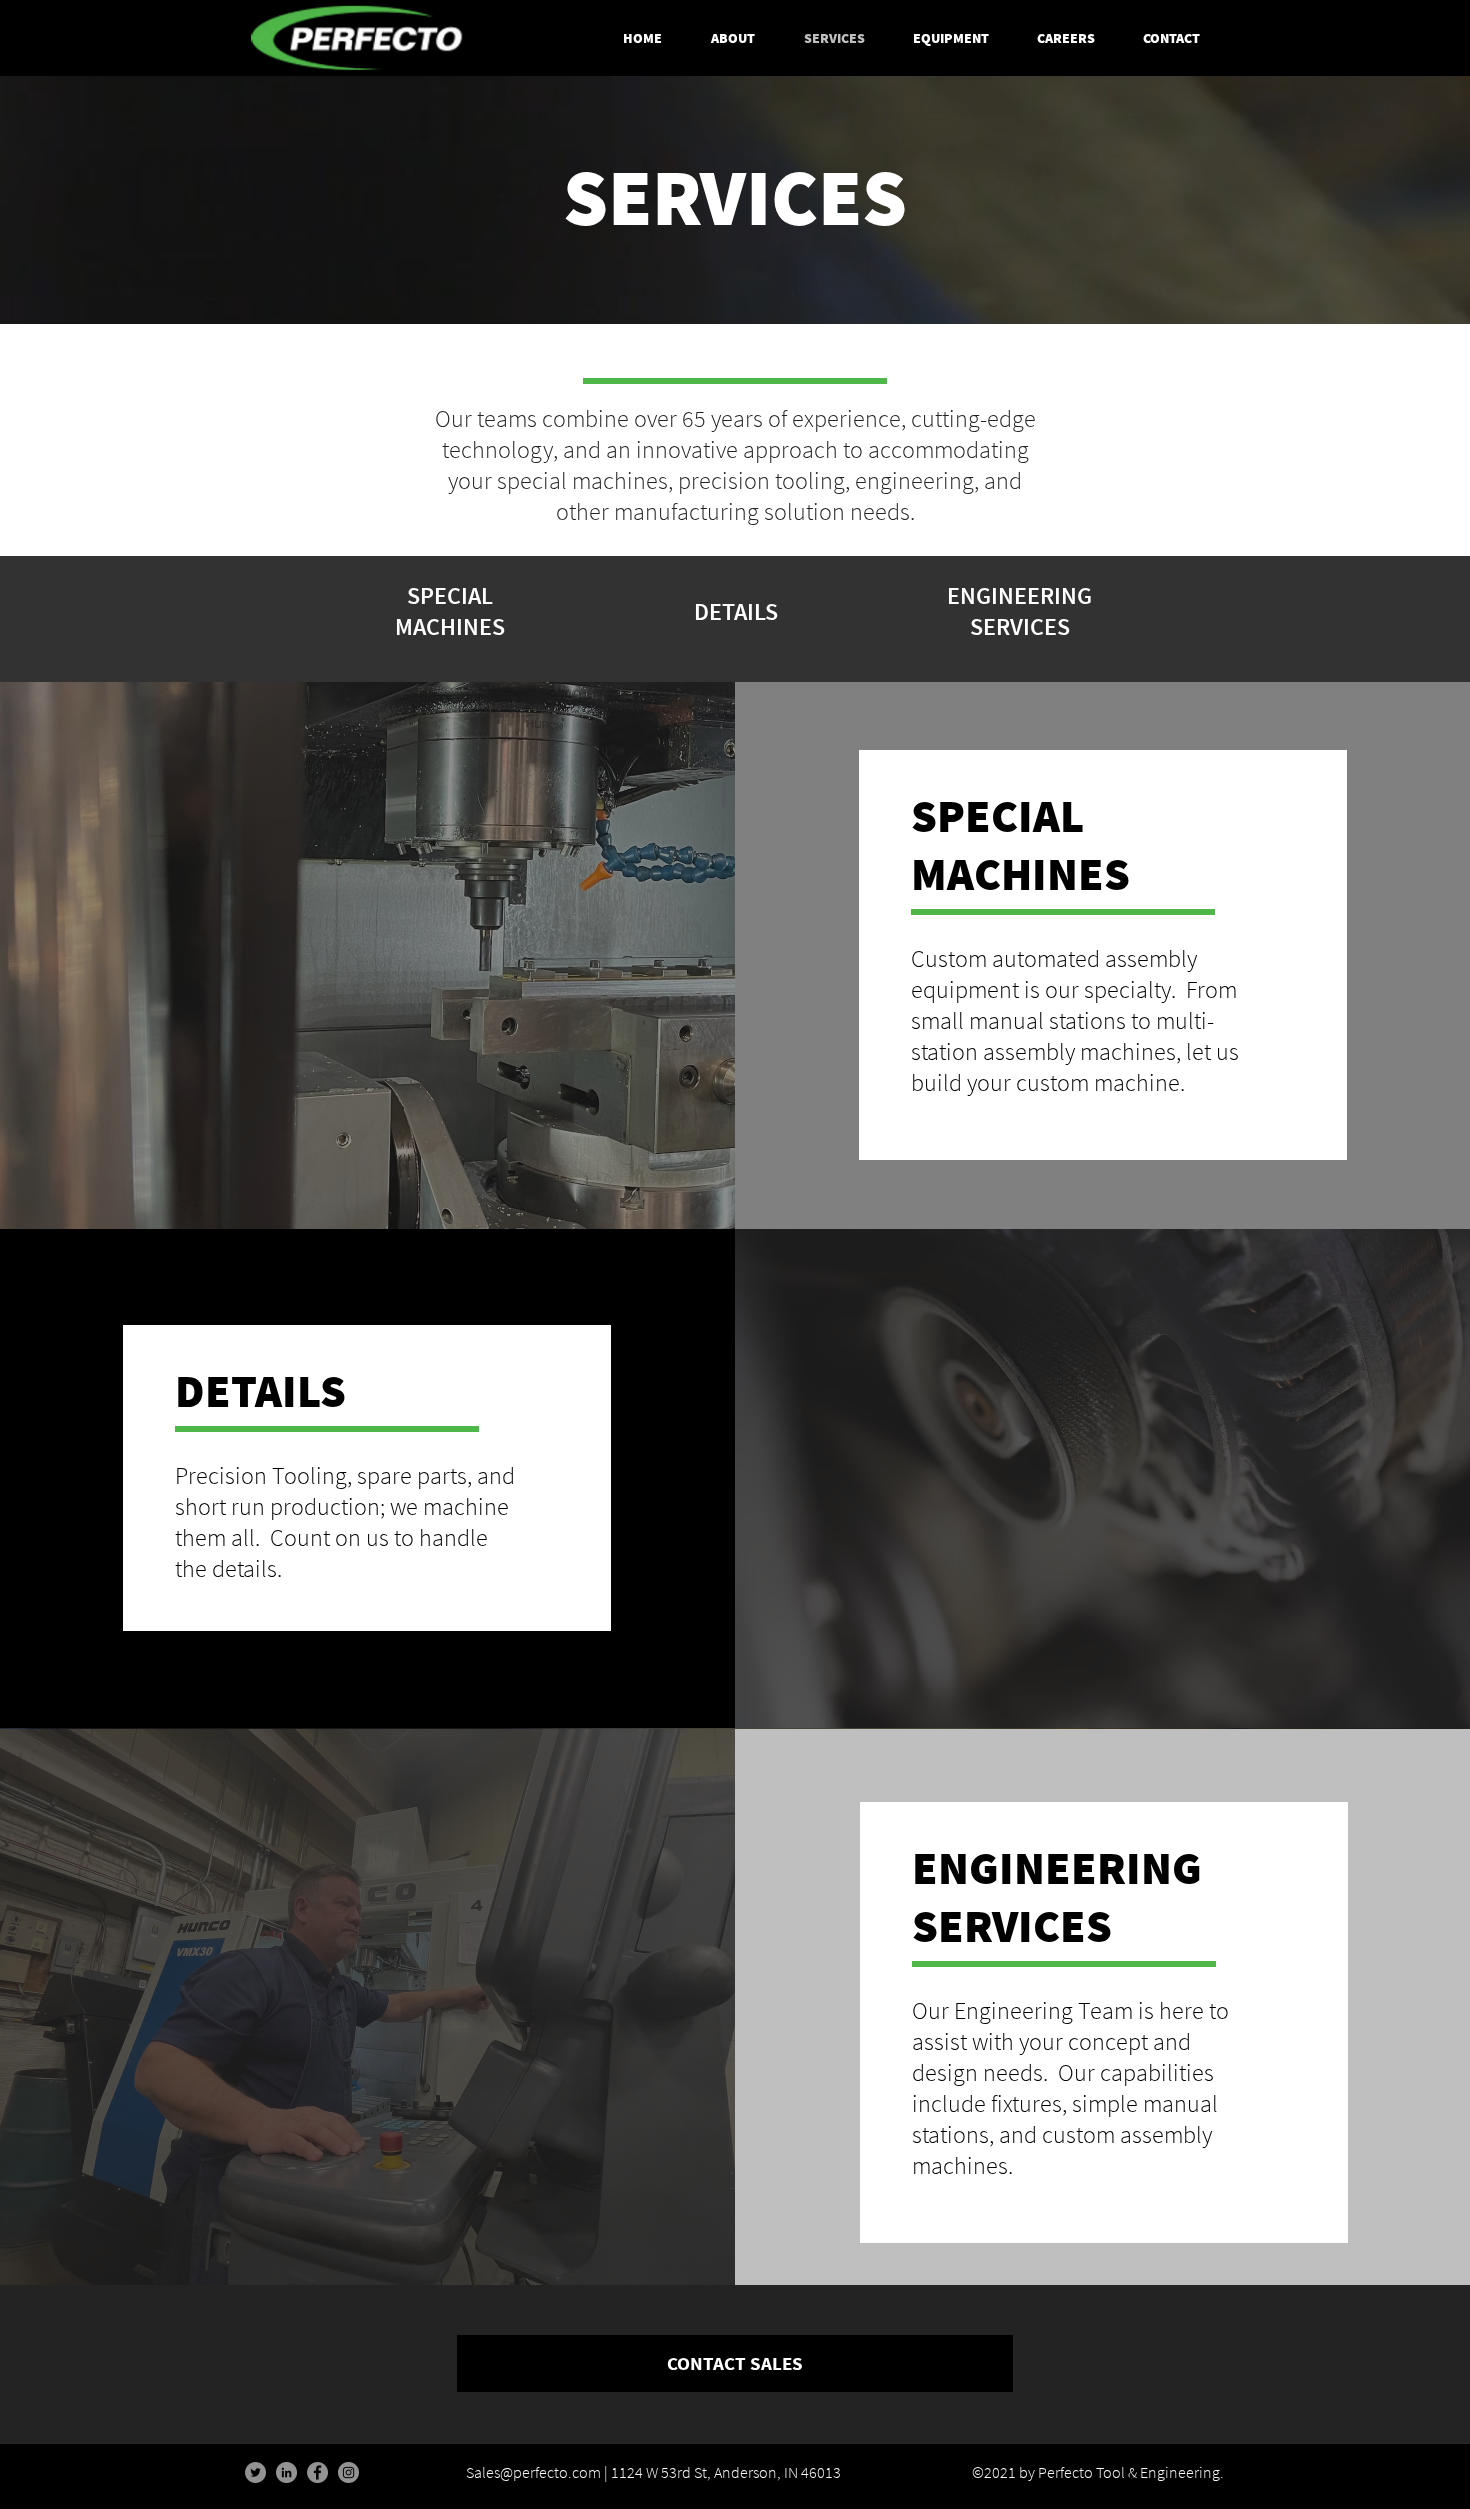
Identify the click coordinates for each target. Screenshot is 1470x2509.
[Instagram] (348, 2472)
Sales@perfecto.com (533, 2472)
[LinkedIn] (286, 2472)
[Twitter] (255, 2472)
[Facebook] (317, 2472)
